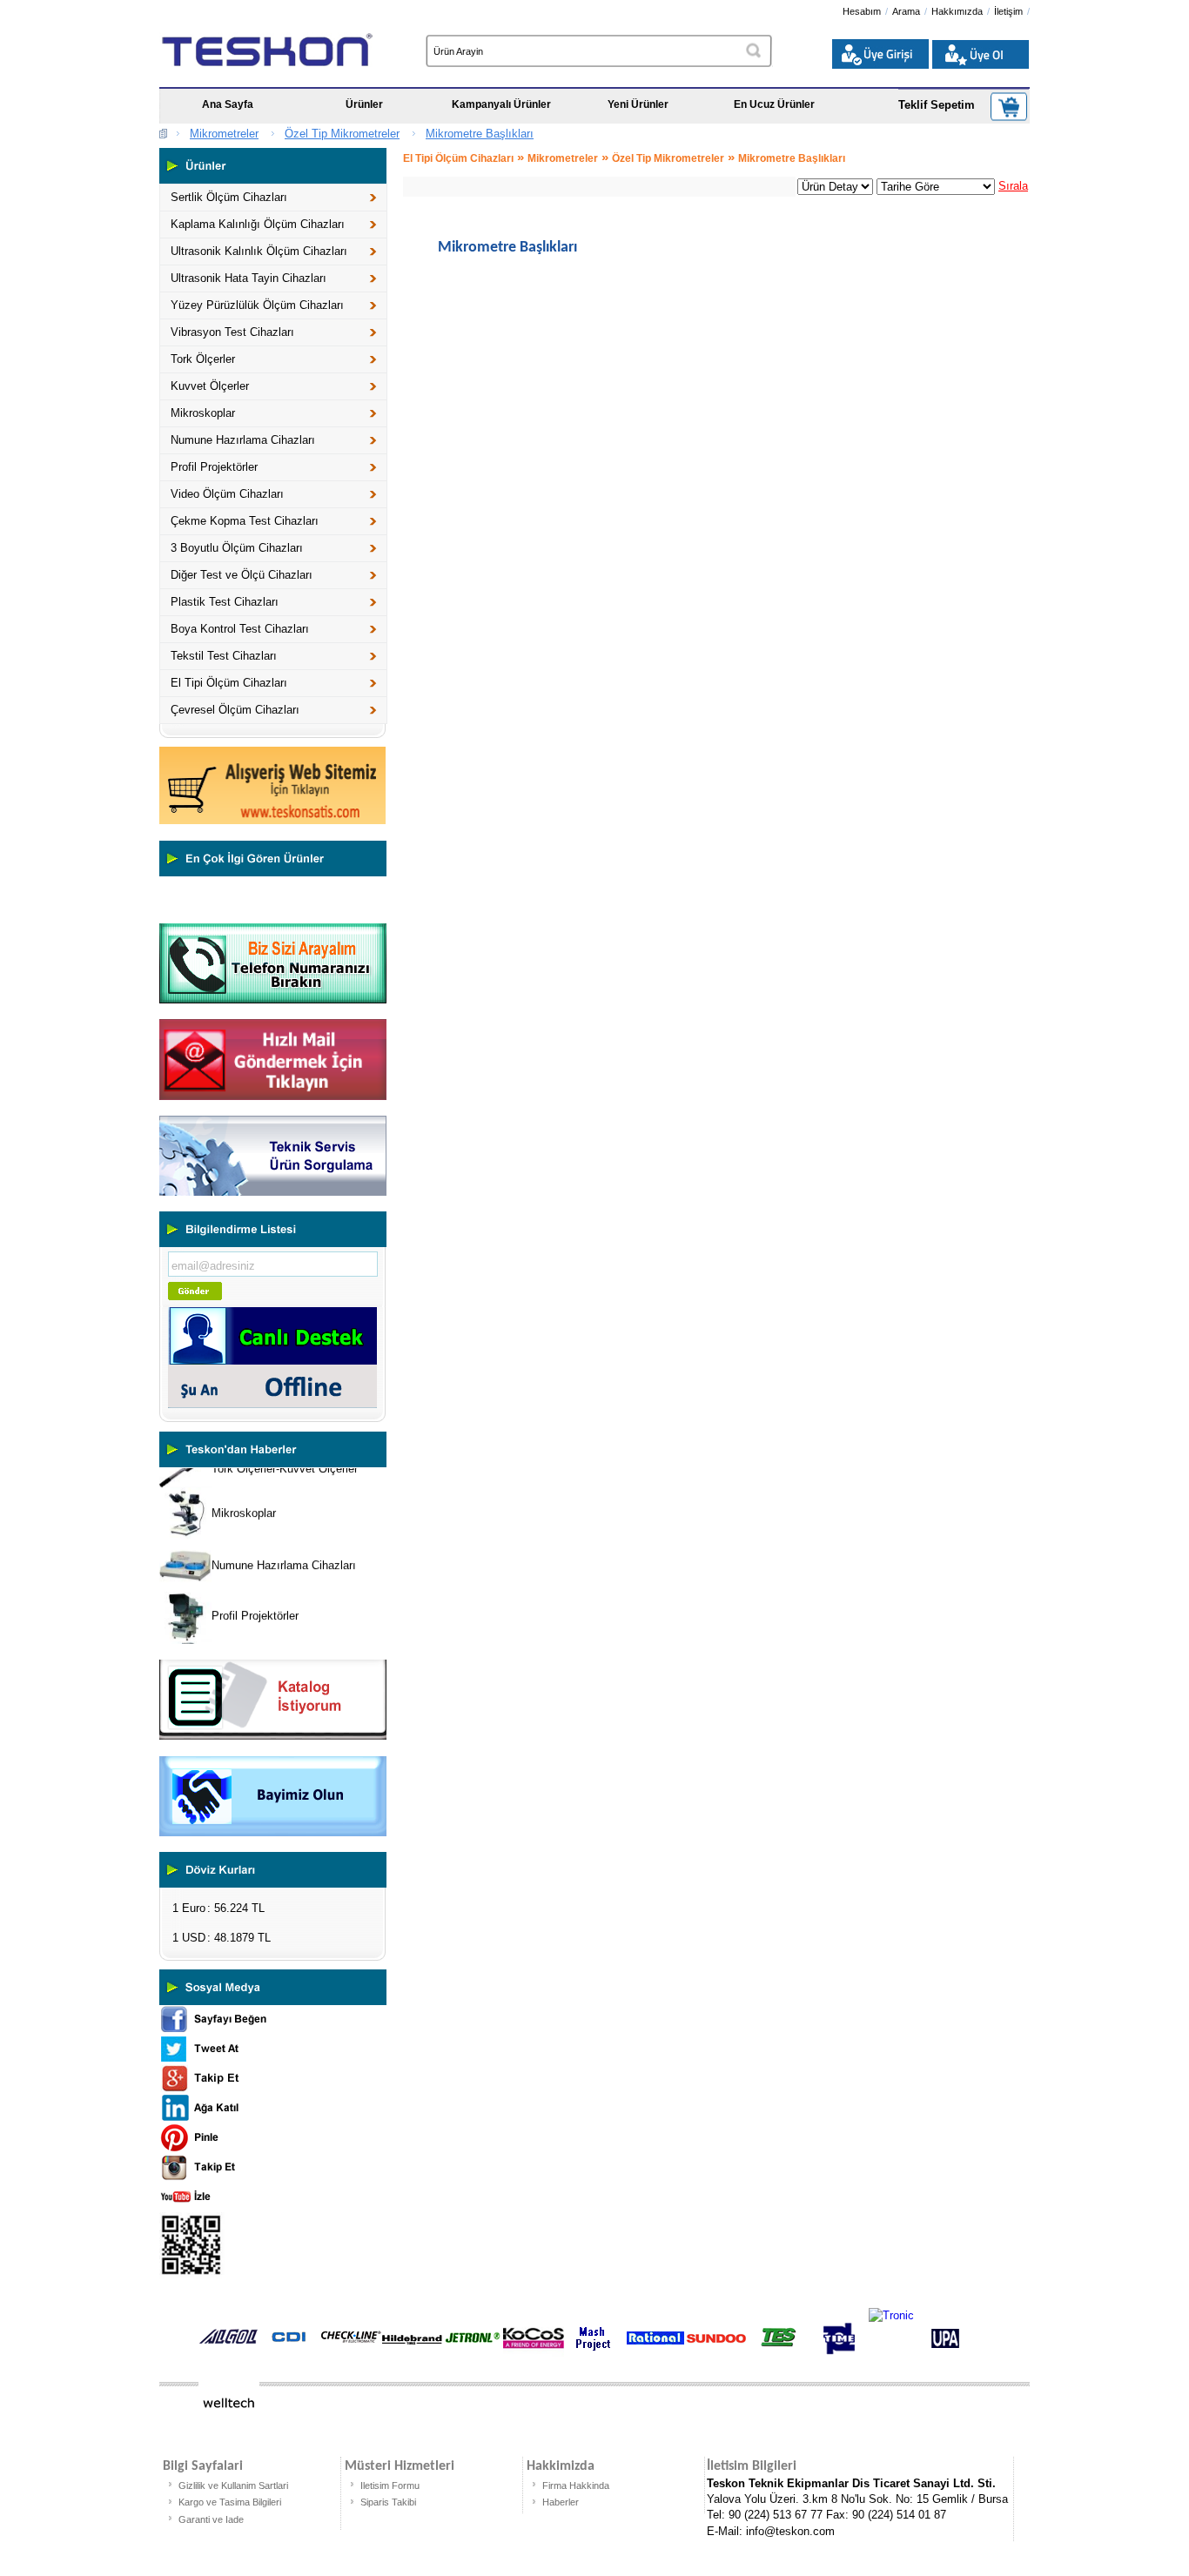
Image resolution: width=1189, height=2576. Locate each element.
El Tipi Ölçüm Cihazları (229, 683)
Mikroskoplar (203, 413)
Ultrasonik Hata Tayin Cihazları (249, 278)
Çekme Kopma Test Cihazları (245, 521)
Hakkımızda (957, 11)
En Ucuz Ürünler (774, 104)
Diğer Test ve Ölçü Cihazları (242, 575)
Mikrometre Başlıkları (480, 134)
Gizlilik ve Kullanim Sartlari (233, 2485)
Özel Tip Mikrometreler (342, 134)
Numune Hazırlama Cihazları (243, 440)
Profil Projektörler (214, 467)
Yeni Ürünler (638, 104)
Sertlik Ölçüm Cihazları (229, 197)
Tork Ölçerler (203, 359)
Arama (906, 11)
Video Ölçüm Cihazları (227, 494)
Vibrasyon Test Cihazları (232, 332)
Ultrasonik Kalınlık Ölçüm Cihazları (259, 251)
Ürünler (364, 104)
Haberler (561, 2502)
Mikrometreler (224, 134)
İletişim (1008, 11)
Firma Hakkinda (576, 2485)
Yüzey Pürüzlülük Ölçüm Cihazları (257, 305)
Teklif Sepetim (937, 105)
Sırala (1013, 186)
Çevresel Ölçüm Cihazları (235, 710)
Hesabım (862, 11)
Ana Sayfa (228, 104)
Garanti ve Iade (211, 2519)
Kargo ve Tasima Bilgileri (230, 2502)
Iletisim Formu (390, 2485)
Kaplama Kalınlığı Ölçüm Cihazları (258, 224)
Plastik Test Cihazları (225, 602)
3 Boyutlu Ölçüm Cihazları (237, 548)
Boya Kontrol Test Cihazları (240, 629)
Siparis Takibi (388, 2502)
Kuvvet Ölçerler (210, 386)
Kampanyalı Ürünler (501, 104)
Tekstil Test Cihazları (224, 656)
